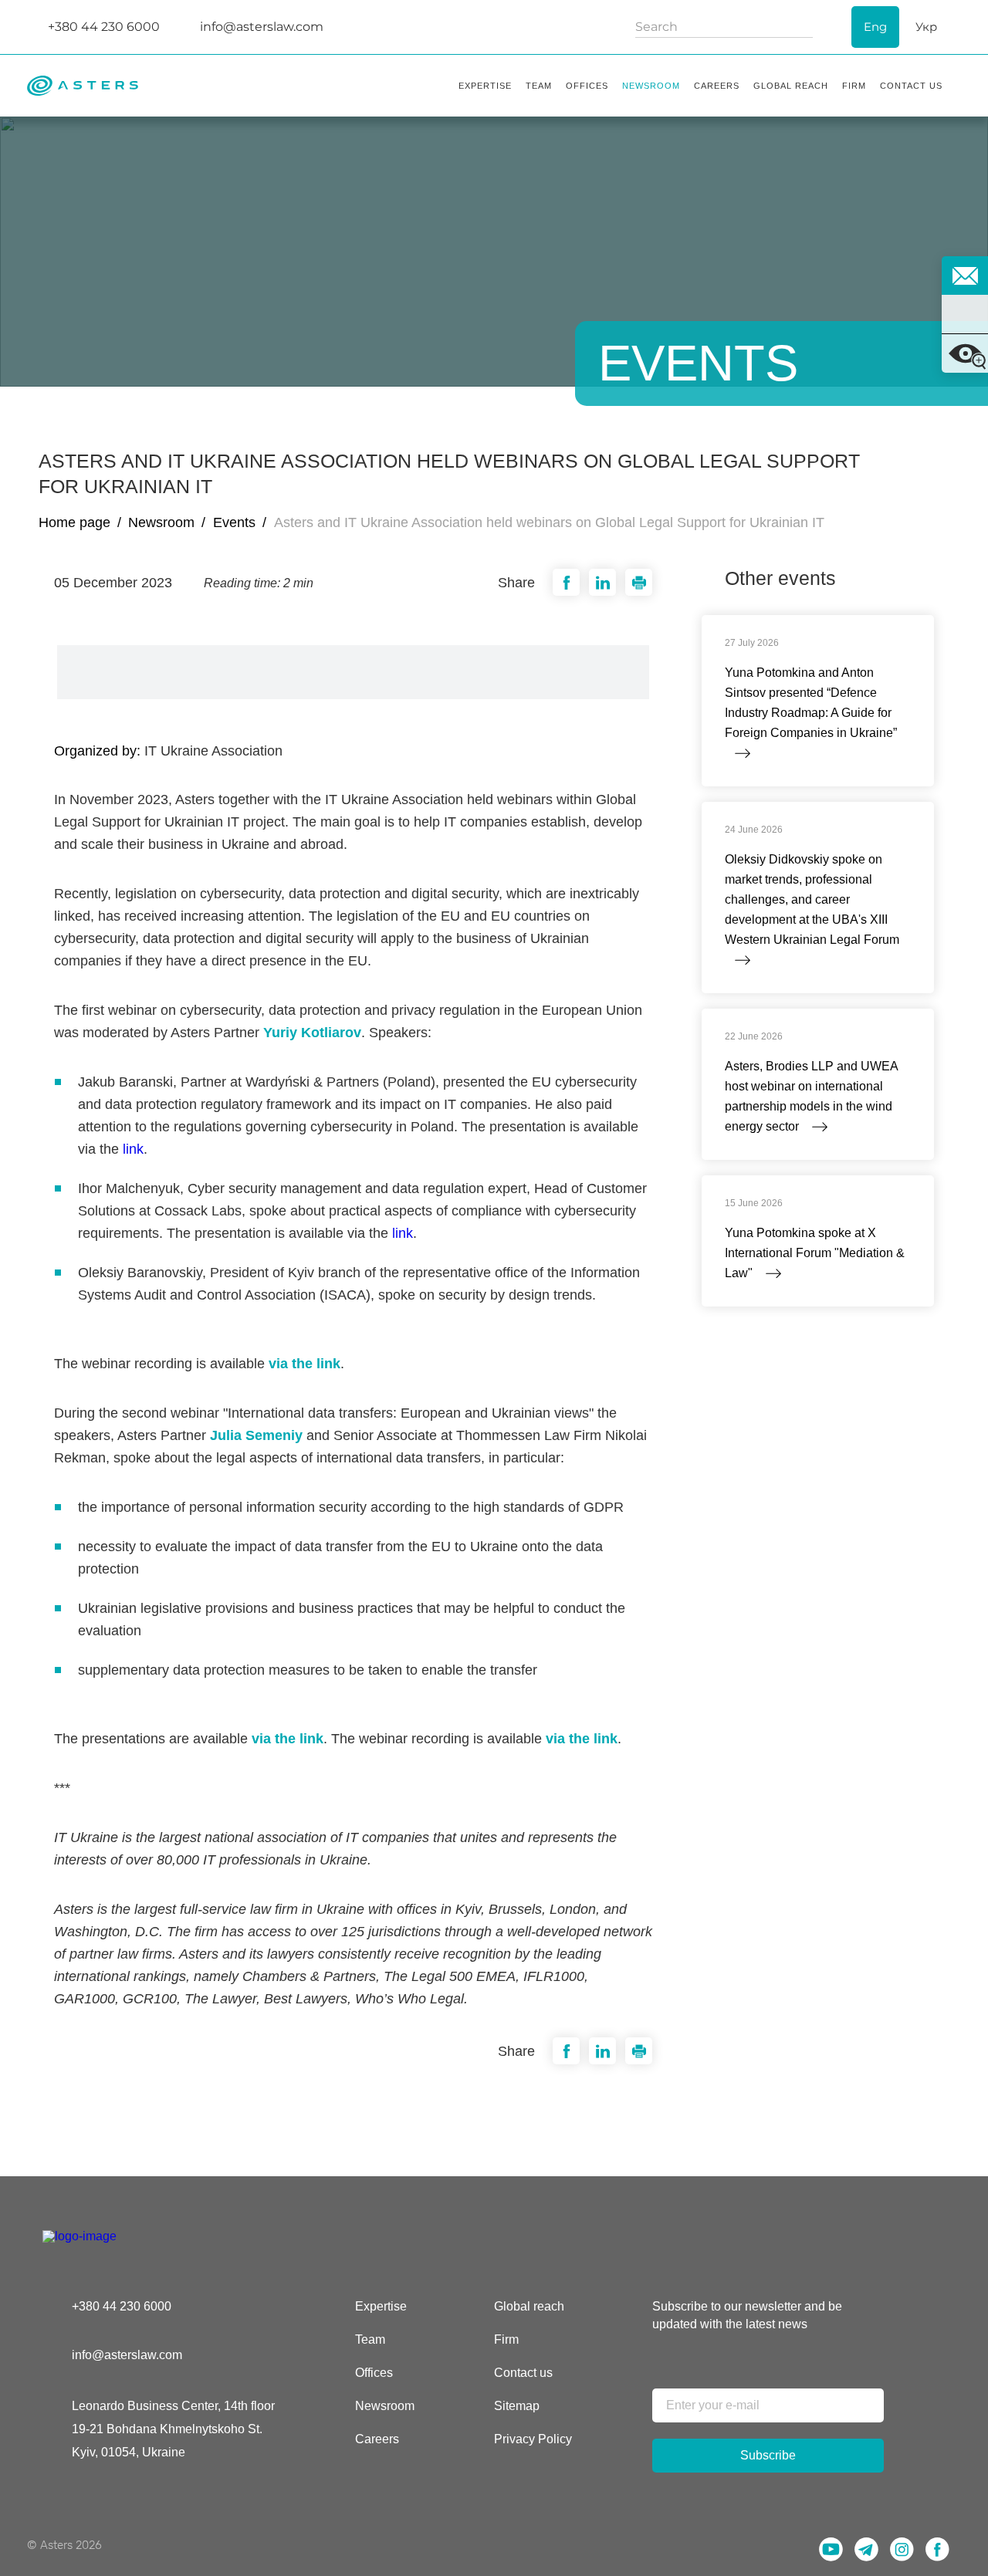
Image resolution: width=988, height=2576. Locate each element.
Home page (74, 522)
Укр (926, 27)
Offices (374, 2373)
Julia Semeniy (256, 1435)
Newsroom (161, 522)
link (133, 1149)
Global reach (529, 2306)
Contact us (523, 2373)
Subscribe (768, 2455)
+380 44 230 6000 (122, 2306)
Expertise (381, 2306)
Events (234, 522)
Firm (506, 2339)
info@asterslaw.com (127, 2355)
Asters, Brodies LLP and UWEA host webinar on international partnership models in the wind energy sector (811, 1096)
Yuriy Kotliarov (312, 1033)
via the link (305, 1364)
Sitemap (517, 2406)
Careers (377, 2439)
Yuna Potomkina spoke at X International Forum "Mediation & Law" (815, 1253)
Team (370, 2339)
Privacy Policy (533, 2439)
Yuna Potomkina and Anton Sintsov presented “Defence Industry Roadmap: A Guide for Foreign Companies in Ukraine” (811, 703)
